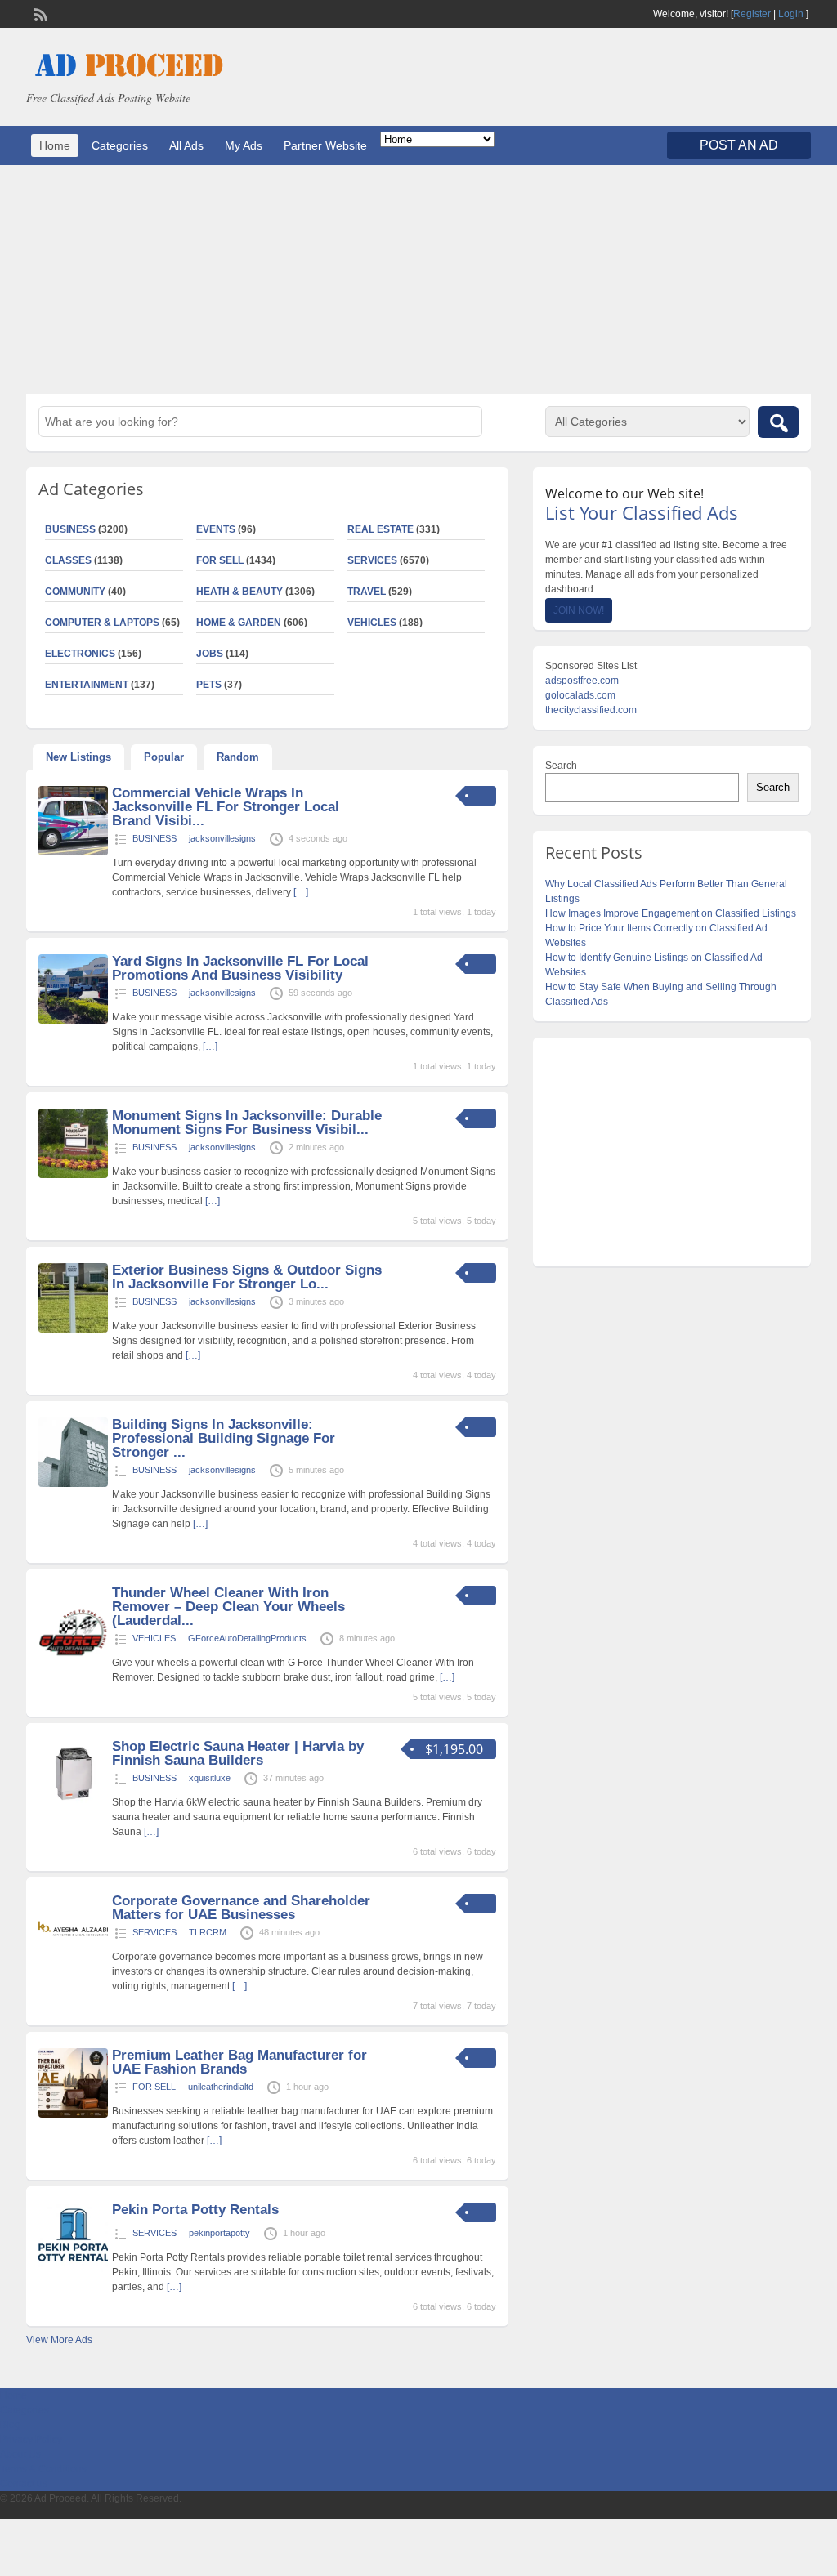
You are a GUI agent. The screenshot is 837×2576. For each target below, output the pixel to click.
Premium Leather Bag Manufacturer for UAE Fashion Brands (239, 2062)
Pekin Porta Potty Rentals (195, 2210)
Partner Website (325, 145)
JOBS (210, 654)
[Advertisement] (418, 279)
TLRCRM (208, 1932)
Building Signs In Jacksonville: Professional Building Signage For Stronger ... (224, 1438)
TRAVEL (367, 592)
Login (791, 14)
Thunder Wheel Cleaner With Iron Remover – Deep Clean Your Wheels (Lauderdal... (228, 1607)
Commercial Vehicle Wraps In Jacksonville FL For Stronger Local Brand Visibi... (226, 807)
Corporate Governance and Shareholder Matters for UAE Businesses (241, 1908)
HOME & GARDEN (239, 623)
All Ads (186, 145)
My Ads (244, 145)
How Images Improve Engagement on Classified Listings (671, 913)
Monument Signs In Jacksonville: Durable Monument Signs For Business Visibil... (247, 1123)
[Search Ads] (778, 422)
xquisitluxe (210, 1778)
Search (561, 766)
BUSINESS (154, 838)
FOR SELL (220, 560)
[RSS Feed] (39, 13)
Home (55, 145)
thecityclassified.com (591, 710)
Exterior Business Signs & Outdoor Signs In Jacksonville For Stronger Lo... (247, 1277)
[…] (301, 892)
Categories (120, 145)
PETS (209, 685)
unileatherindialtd (221, 2087)
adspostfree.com (582, 681)
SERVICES (372, 560)
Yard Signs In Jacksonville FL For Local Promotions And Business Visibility (240, 968)
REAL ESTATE (380, 529)
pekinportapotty (219, 2233)
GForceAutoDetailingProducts (247, 1638)
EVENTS (216, 529)
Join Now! (579, 610)
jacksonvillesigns (222, 838)
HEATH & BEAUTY (239, 592)
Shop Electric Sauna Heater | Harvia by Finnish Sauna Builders (238, 1753)
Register (752, 14)
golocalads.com (580, 695)
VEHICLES (372, 623)
